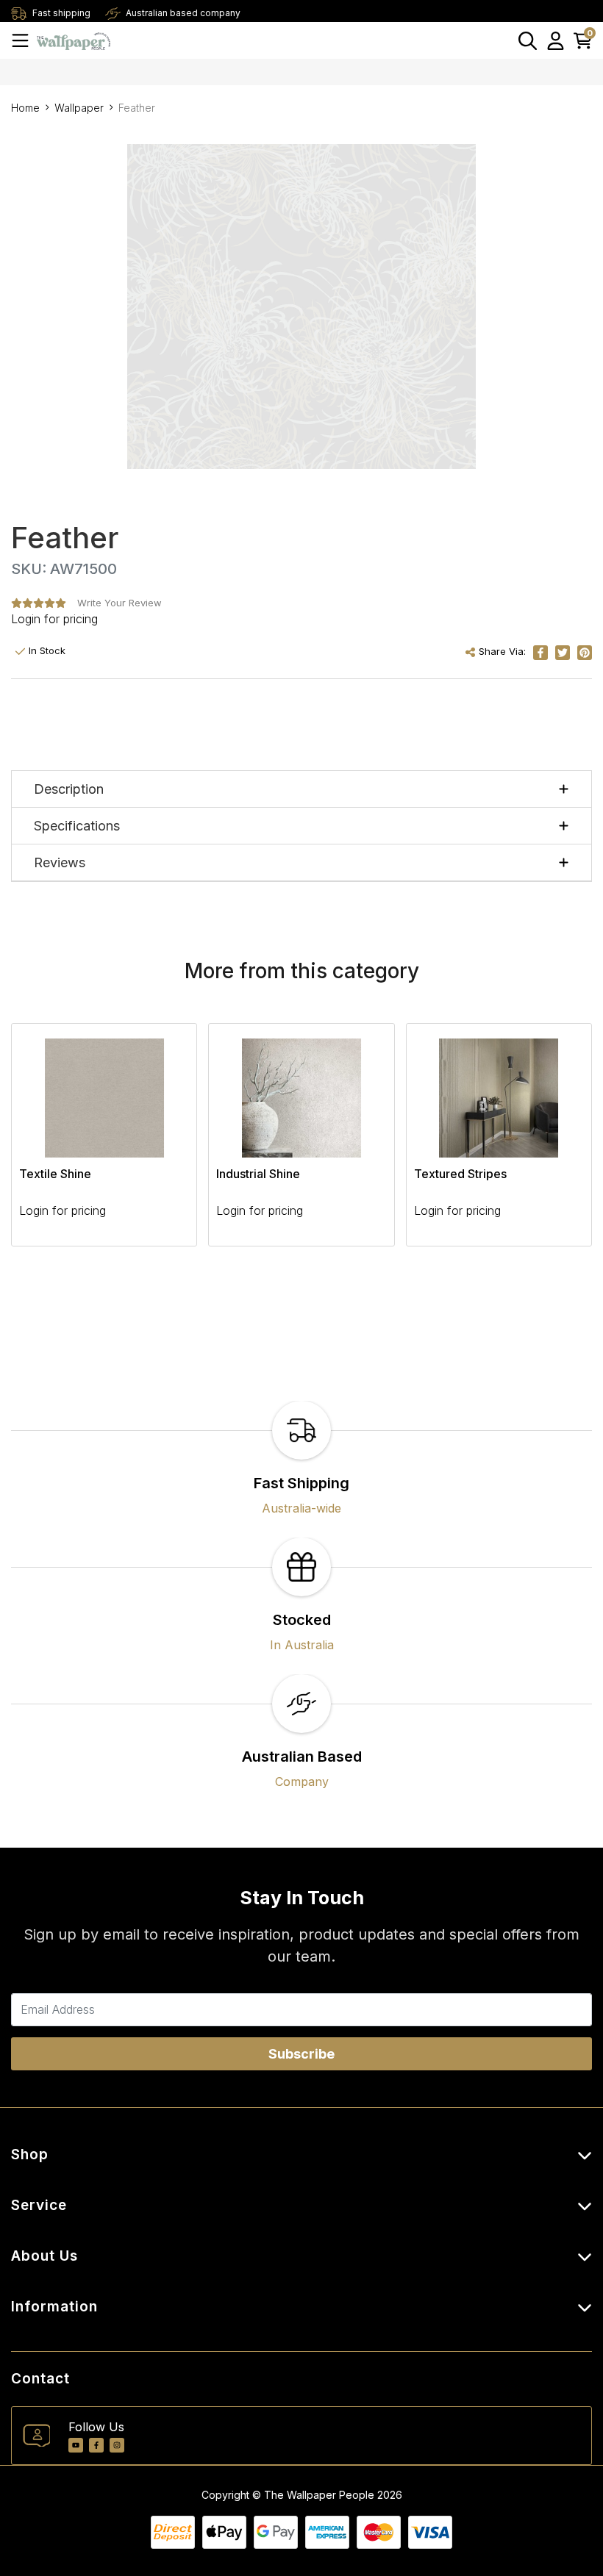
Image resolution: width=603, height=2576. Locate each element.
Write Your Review (119, 603)
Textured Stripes (460, 1174)
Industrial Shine (258, 1174)
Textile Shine (55, 1174)
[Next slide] (555, 1144)
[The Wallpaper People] (74, 40)
